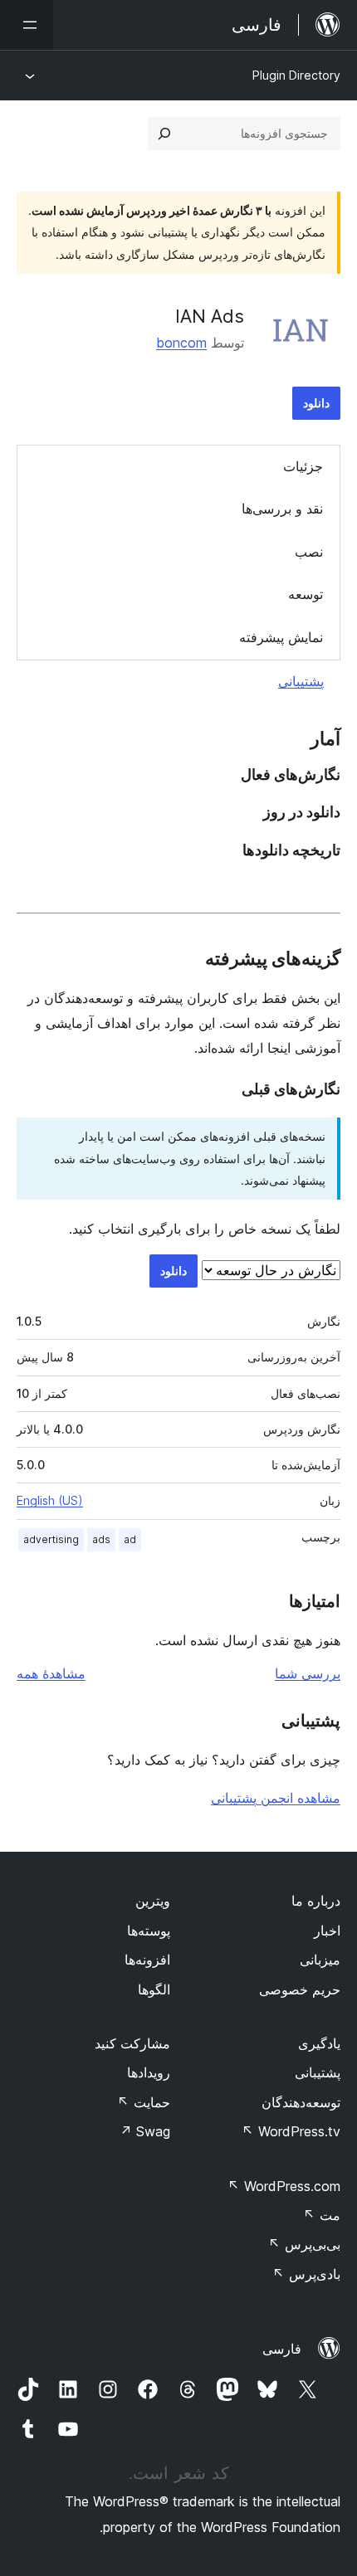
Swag (145, 2131)
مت (322, 2215)
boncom (181, 343)
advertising (51, 1539)
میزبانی (320, 1960)
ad (130, 1539)
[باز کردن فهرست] (27, 25)
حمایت (144, 2102)
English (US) (50, 1500)
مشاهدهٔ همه (51, 1673)
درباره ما (316, 1901)
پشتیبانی (301, 681)
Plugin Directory (296, 75)
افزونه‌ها (147, 1960)
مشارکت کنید (132, 2043)
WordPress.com (284, 2186)
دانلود (316, 403)
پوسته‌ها (149, 1931)
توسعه (306, 594)
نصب (309, 552)
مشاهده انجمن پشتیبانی (276, 1798)
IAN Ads (210, 316)
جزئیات (303, 466)
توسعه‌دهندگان (301, 2102)
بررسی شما (308, 1673)
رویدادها (149, 2072)
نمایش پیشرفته (281, 637)
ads (101, 1539)
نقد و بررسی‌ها (282, 509)
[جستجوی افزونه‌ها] (164, 134)
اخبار (327, 1931)
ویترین (153, 1901)
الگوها (154, 1989)
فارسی (282, 2349)
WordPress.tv (291, 2131)
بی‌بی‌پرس (304, 2244)
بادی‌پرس (306, 2274)
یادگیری (319, 2043)
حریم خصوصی (300, 1989)
